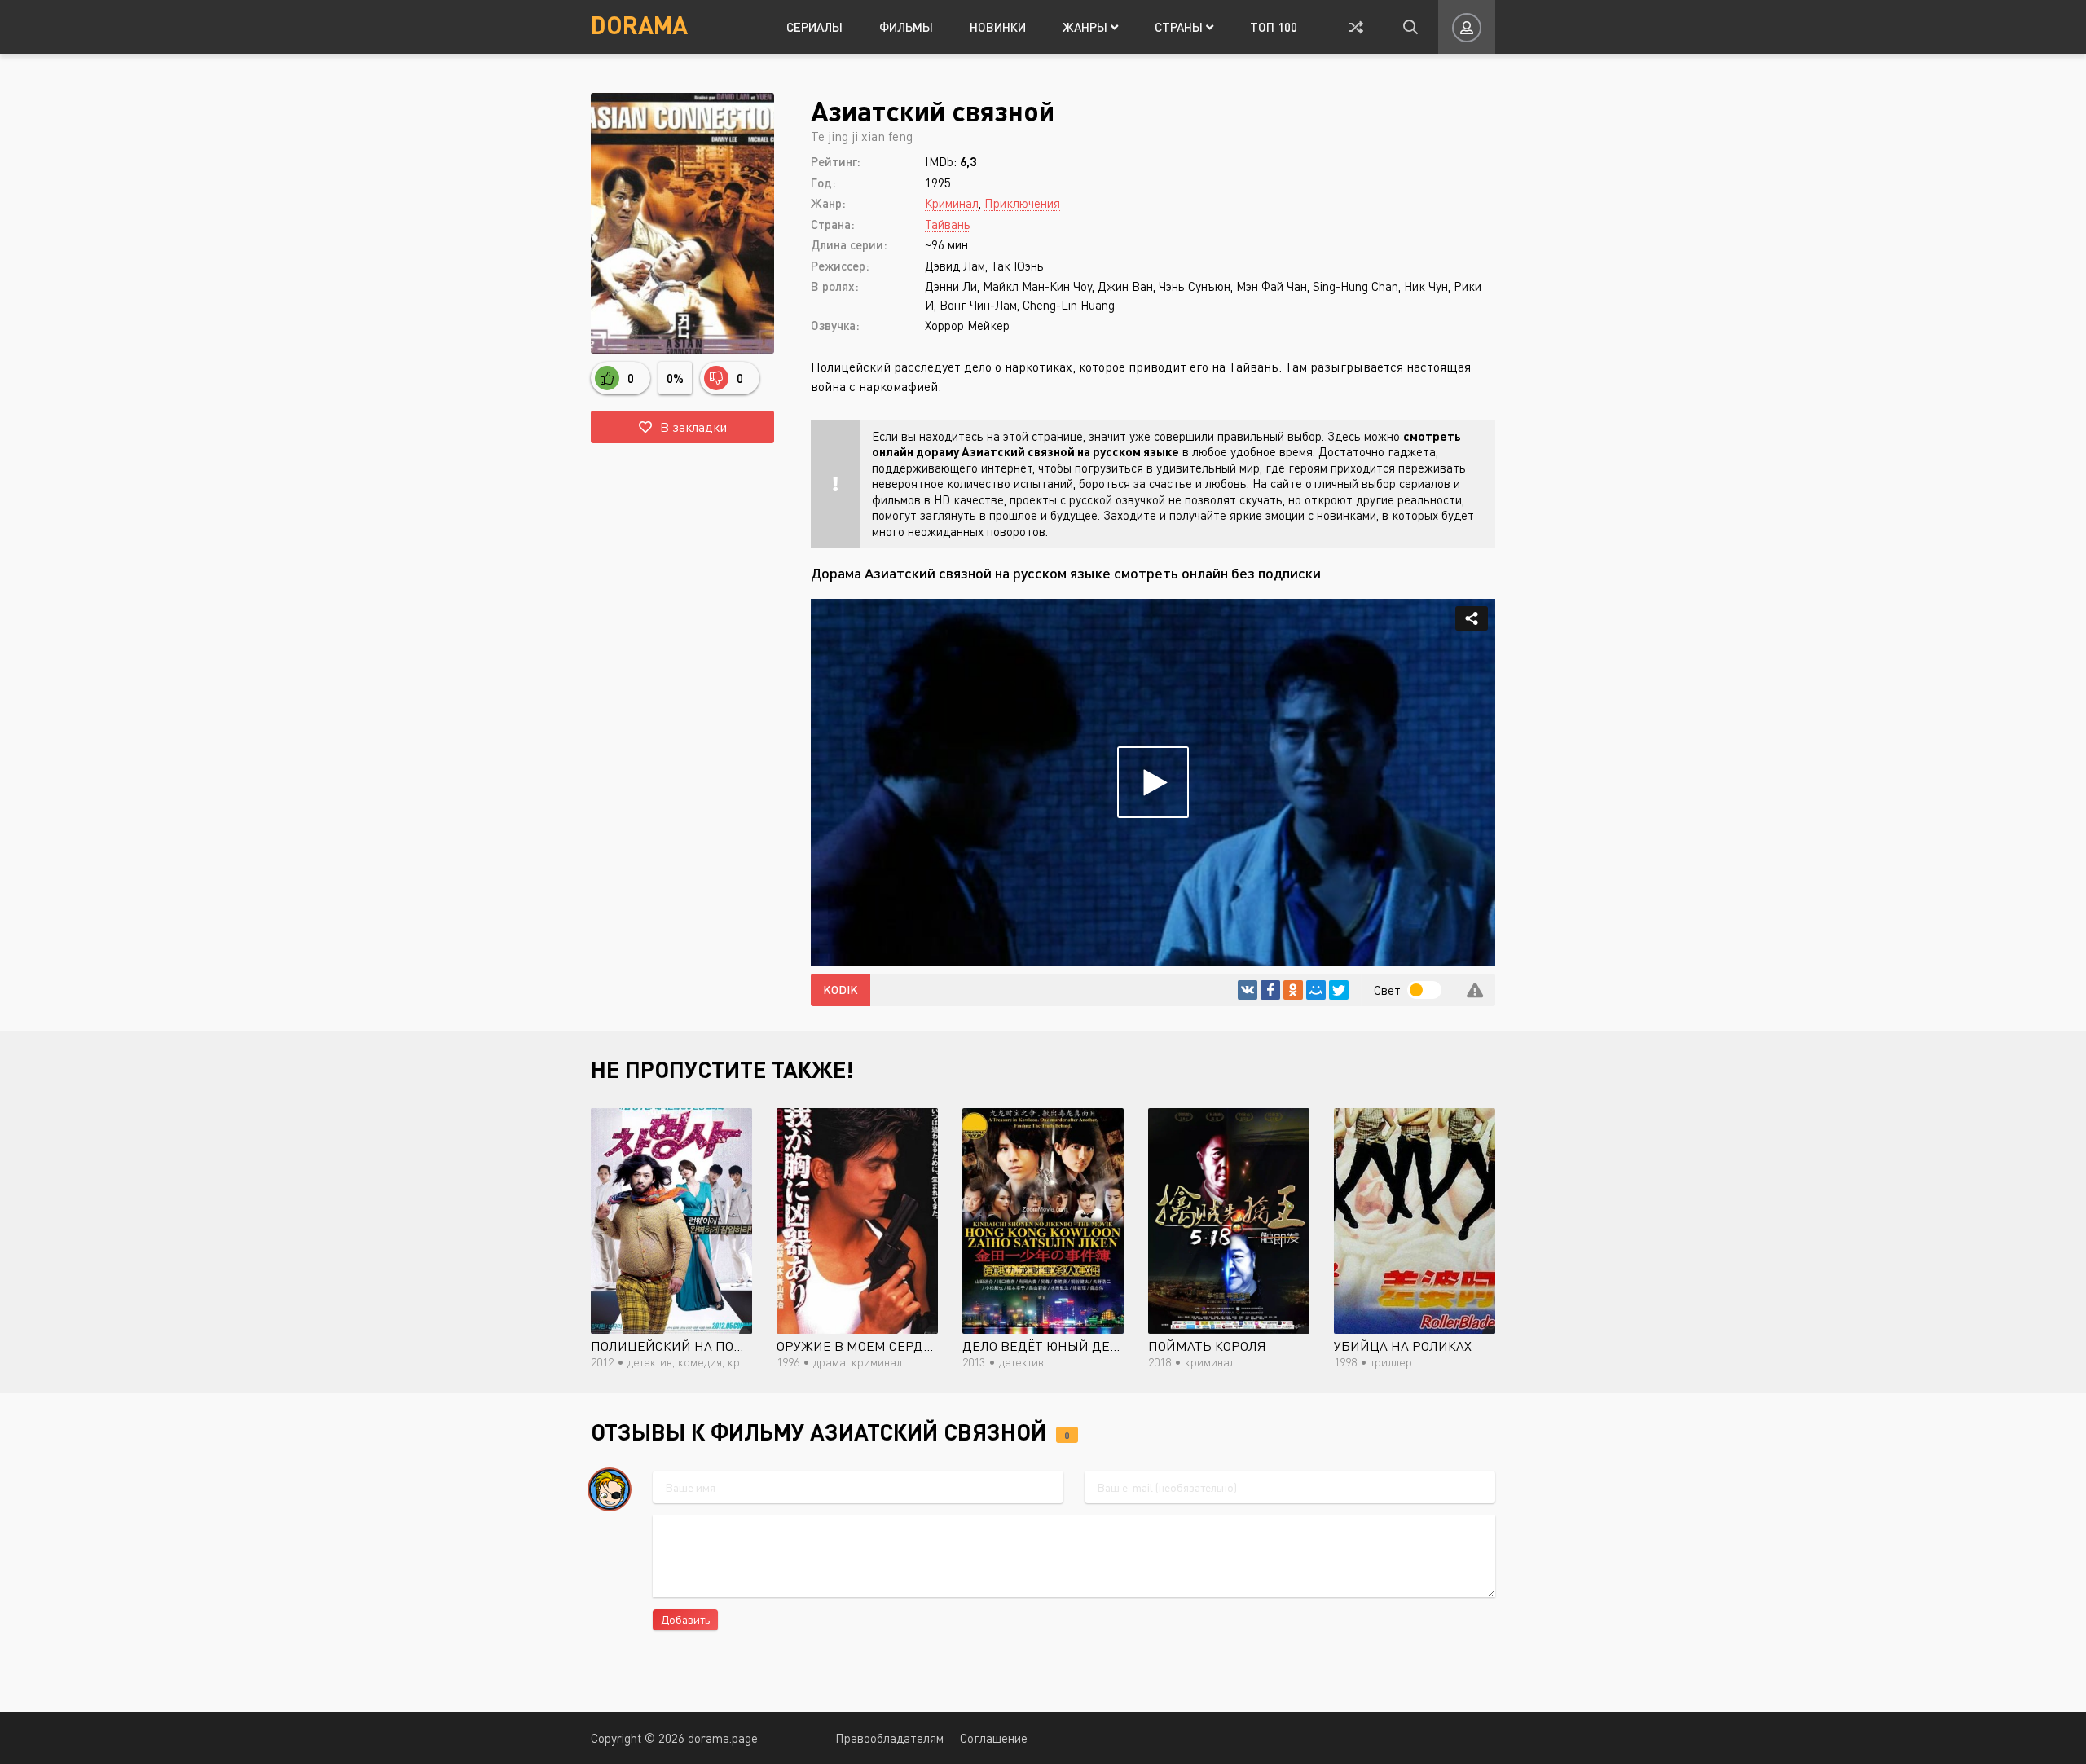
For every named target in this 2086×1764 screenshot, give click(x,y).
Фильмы (906, 27)
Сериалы (814, 27)
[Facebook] (1270, 990)
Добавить (685, 1619)
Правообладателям (889, 1738)
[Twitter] (1339, 990)
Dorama (639, 24)
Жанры (1087, 27)
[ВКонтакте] (1248, 990)
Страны (1180, 27)
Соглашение (994, 1738)
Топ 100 (1274, 27)
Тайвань (948, 224)
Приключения (1022, 203)
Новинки (998, 27)
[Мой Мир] (1316, 990)
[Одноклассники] (1293, 990)
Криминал (952, 203)
